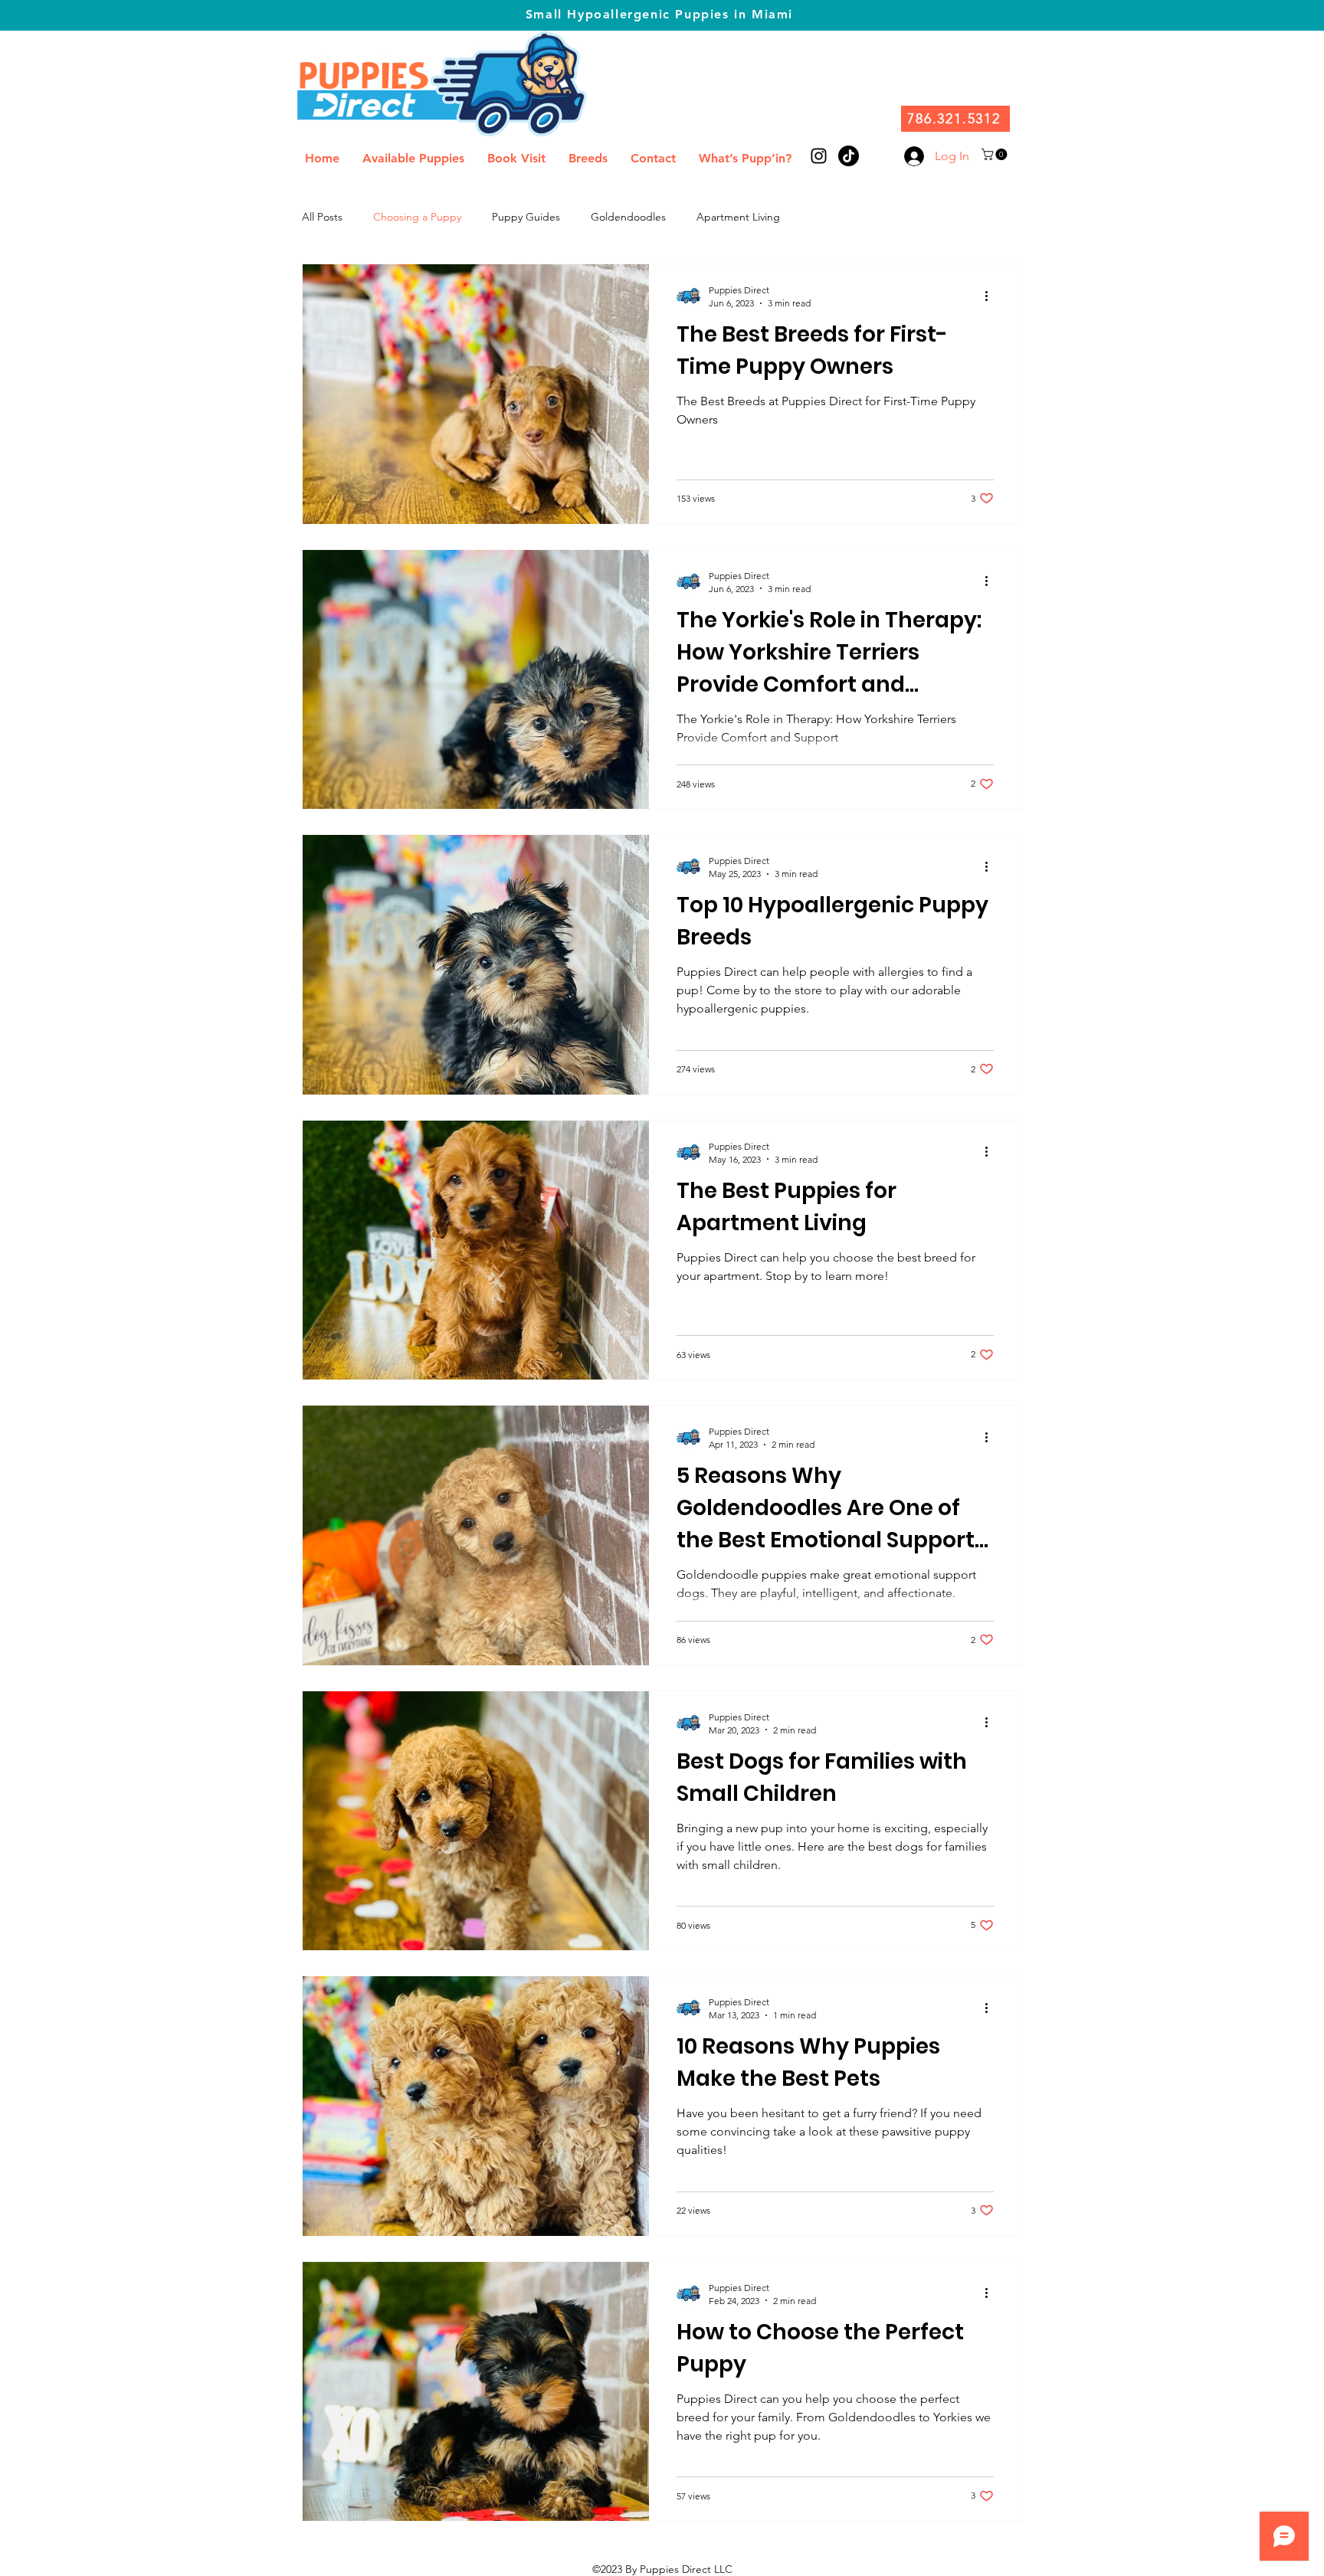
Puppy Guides (526, 217)
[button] (996, 154)
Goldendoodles (628, 217)
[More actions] (991, 296)
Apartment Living (738, 217)
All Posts (322, 217)
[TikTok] (849, 156)
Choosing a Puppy (417, 217)
